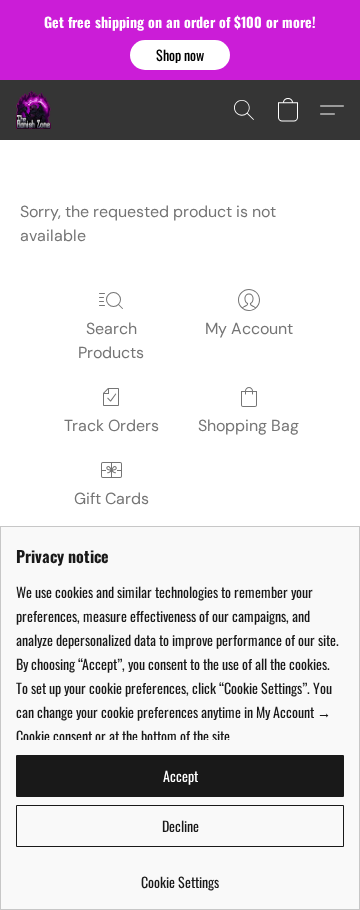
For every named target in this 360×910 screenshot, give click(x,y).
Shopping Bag (248, 425)
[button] (180, 55)
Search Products (111, 340)
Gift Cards (111, 498)
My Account (249, 328)
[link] (180, 874)
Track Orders (111, 425)
